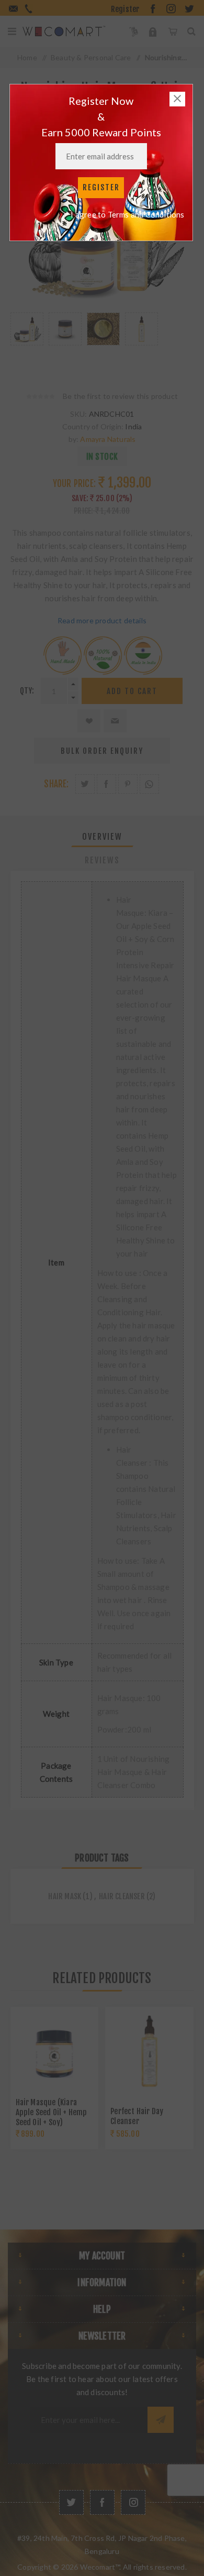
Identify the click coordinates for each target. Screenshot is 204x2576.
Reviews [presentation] (102, 860)
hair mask (65, 1896)
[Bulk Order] (134, 31)
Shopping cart (172, 31)
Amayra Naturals (108, 439)
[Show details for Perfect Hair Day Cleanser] (149, 2051)
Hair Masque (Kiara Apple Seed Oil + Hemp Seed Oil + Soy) (52, 2112)
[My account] (153, 31)
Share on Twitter (85, 784)
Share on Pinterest (128, 784)
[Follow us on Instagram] (133, 2502)
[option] (27, 341)
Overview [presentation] (102, 837)
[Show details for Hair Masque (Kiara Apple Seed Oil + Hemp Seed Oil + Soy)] (54, 2051)
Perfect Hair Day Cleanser (137, 2116)
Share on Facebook (106, 784)
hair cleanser (122, 1896)
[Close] (177, 99)
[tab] (102, 837)
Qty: (27, 691)
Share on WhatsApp (149, 784)
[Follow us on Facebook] (102, 2502)
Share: (56, 784)
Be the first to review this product (120, 396)
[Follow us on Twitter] (71, 2502)
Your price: (74, 484)
